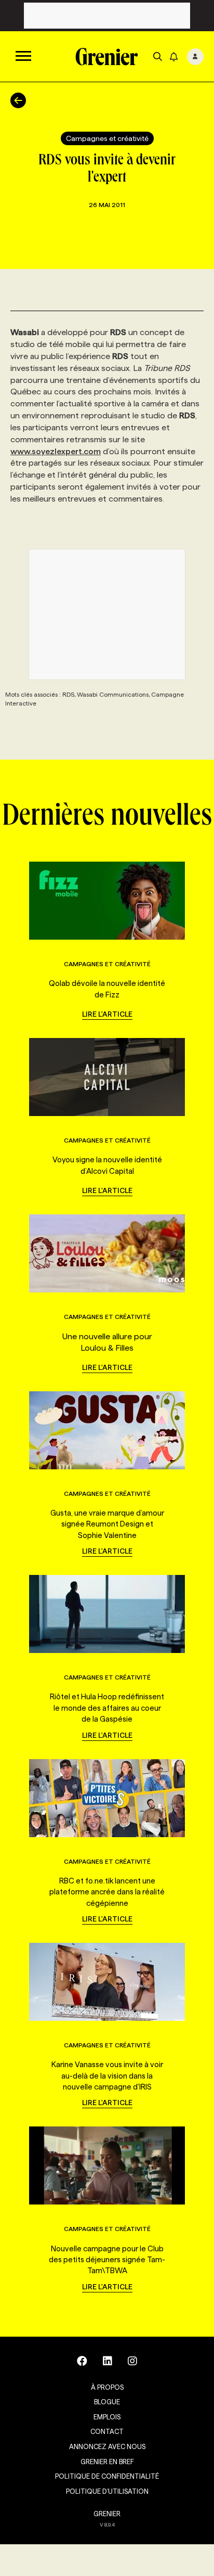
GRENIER (107, 2514)
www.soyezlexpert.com (56, 451)
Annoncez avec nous (107, 2446)
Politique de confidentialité (107, 2476)
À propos (107, 2387)
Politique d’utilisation (107, 2491)
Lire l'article (107, 1014)
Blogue (107, 2402)
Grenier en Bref (107, 2462)
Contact (107, 2431)
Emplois (107, 2417)
